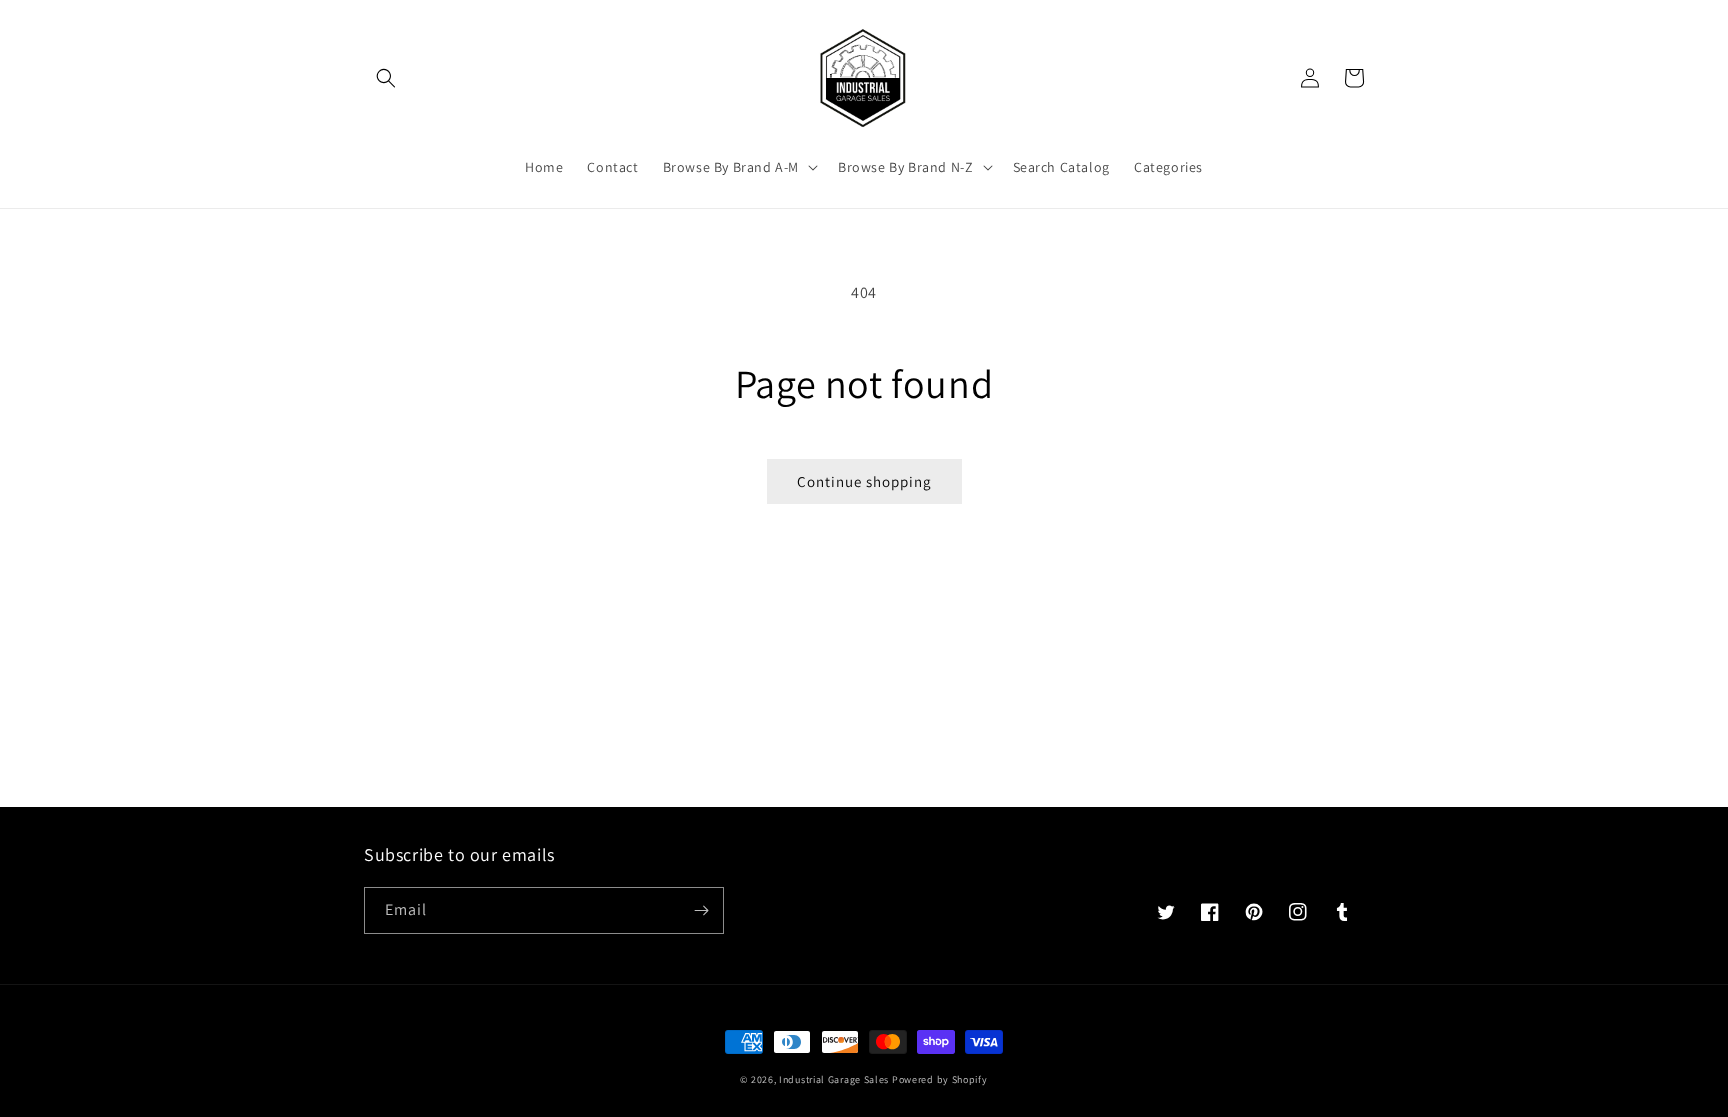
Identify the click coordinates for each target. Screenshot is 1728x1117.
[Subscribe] (701, 910)
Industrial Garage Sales (834, 1079)
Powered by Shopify (940, 1079)
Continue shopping (864, 481)
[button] (386, 78)
